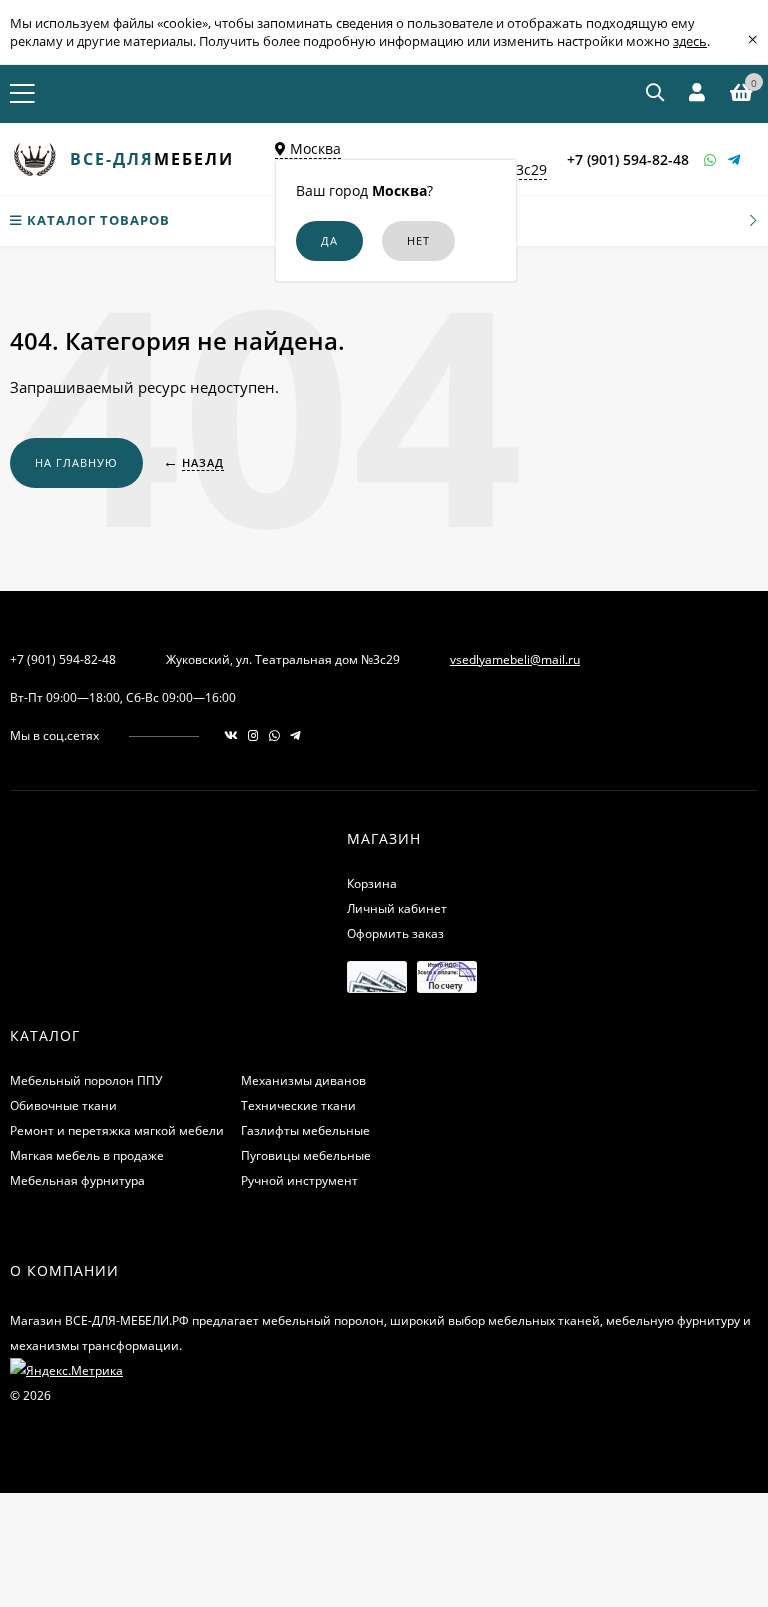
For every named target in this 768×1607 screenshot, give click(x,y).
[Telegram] (735, 159)
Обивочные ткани (63, 1105)
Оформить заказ (395, 933)
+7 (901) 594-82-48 (628, 159)
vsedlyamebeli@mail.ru (515, 659)
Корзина (372, 883)
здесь (690, 41)
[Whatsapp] (711, 159)
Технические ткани (298, 1105)
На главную (76, 462)
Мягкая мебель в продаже (87, 1155)
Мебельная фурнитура (77, 1180)
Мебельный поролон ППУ (86, 1080)
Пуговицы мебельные (306, 1155)
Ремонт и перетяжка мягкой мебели (117, 1130)
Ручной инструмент (299, 1180)
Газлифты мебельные (305, 1130)
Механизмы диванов (303, 1080)
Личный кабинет (397, 908)
